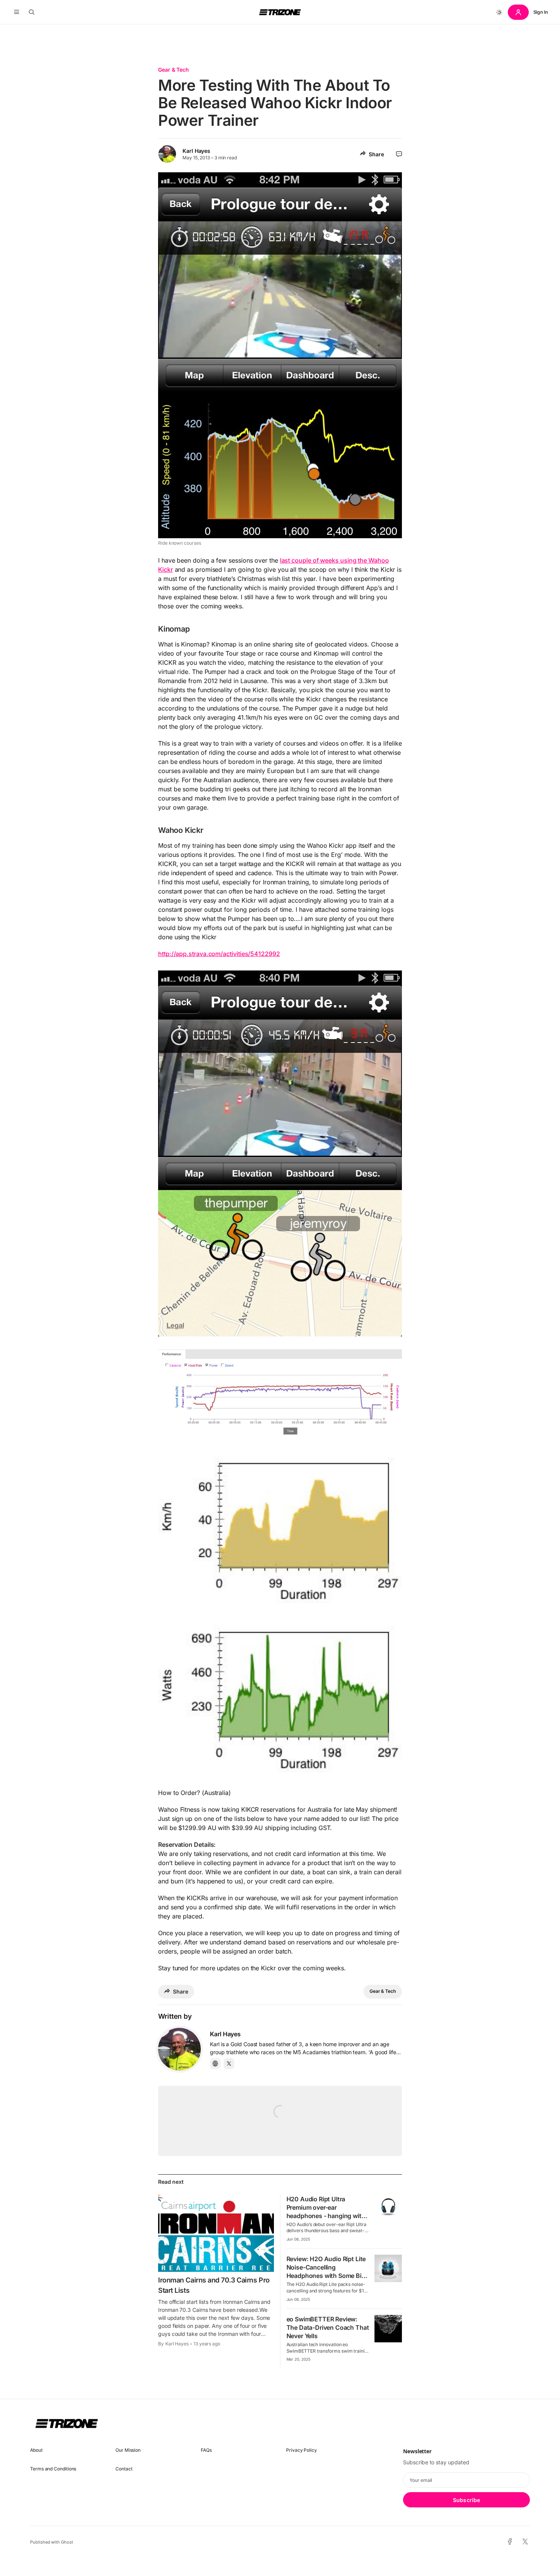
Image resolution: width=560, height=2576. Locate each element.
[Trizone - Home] (280, 12)
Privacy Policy (302, 2450)
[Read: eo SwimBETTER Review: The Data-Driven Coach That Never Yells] (388, 2329)
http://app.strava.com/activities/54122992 (219, 954)
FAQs (206, 2450)
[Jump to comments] (399, 154)
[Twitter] (229, 2064)
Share (376, 154)
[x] (525, 2542)
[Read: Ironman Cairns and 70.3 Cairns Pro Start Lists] (216, 2233)
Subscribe (466, 2500)
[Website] (215, 2064)
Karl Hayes (196, 151)
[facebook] (510, 2542)
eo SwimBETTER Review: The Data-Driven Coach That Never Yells (328, 2327)
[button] (17, 12)
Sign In (541, 12)
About (36, 2450)
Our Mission (128, 2450)
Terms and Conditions (53, 2469)
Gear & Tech (174, 70)
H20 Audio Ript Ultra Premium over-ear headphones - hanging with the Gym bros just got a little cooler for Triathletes (327, 2216)
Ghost (67, 2542)
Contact (124, 2469)
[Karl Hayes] (179, 2049)
